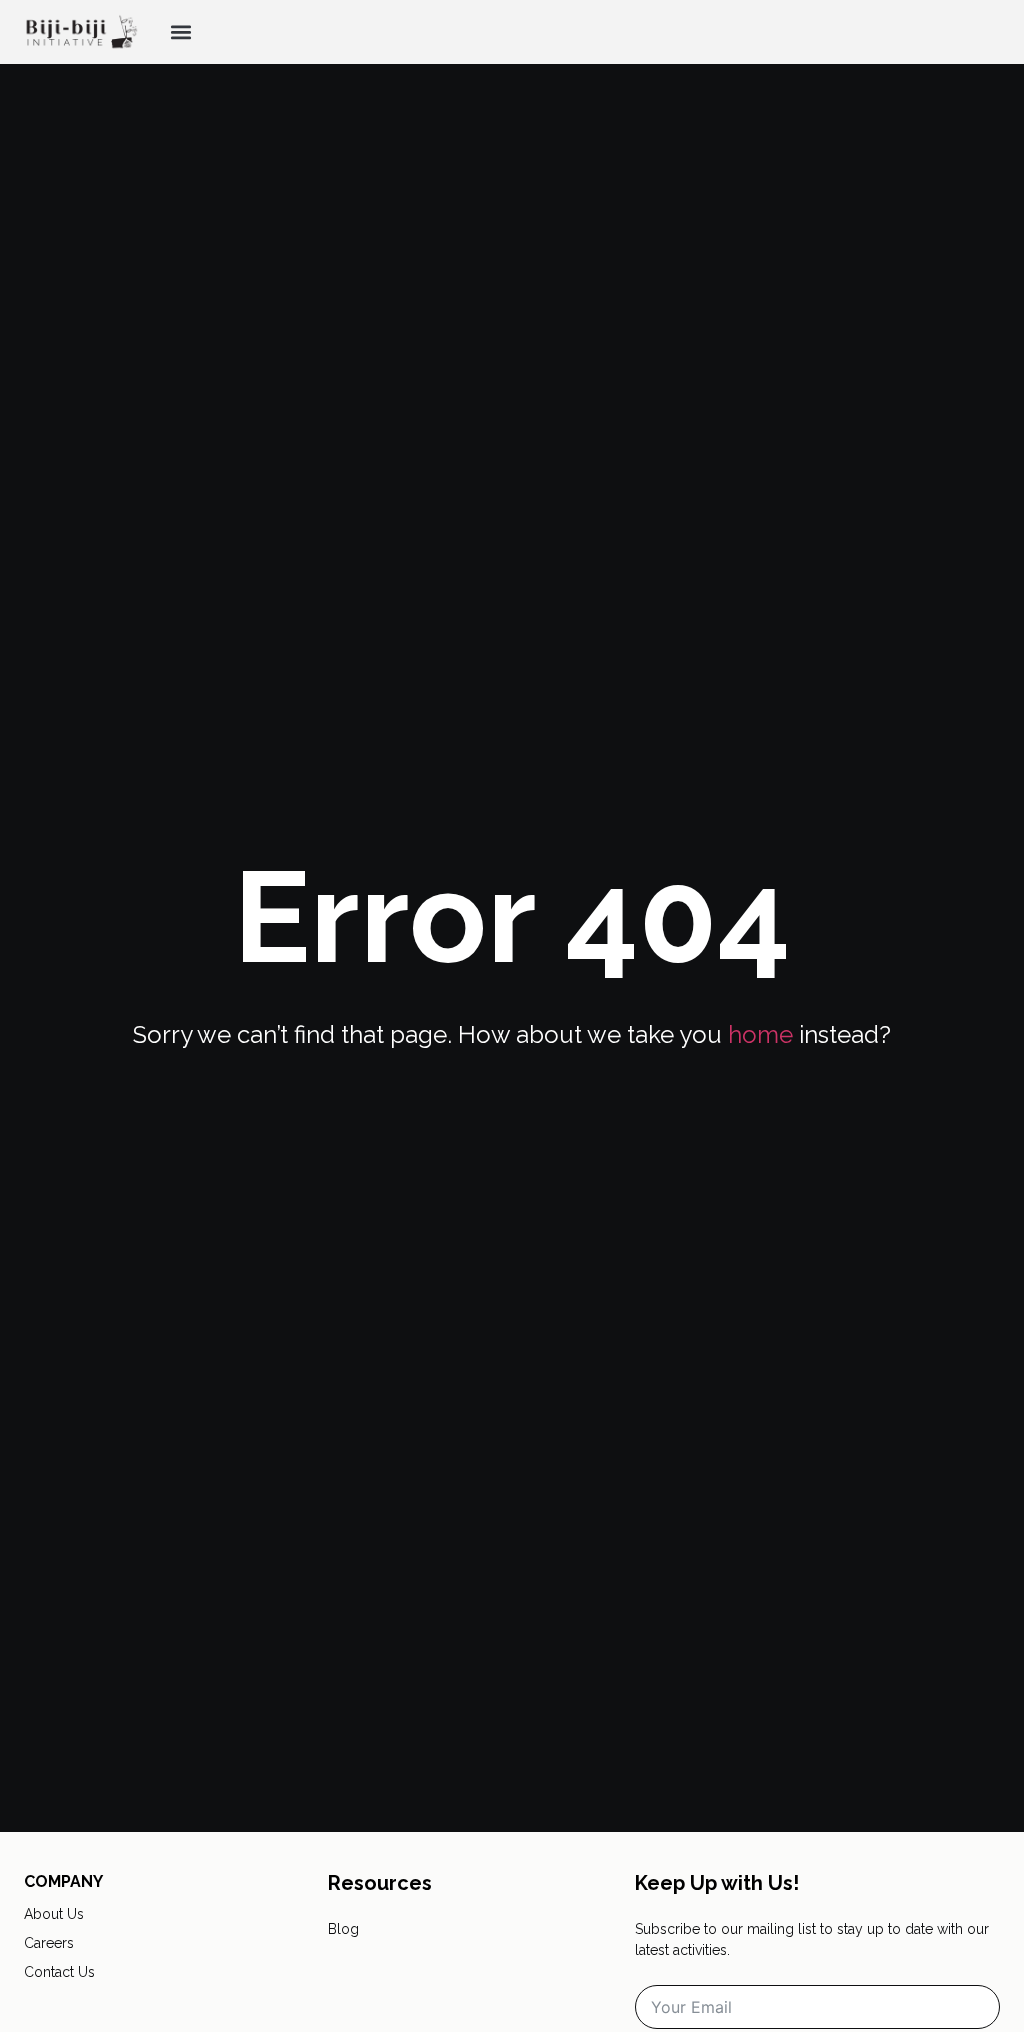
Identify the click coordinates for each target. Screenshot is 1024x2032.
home (760, 1034)
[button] (180, 32)
